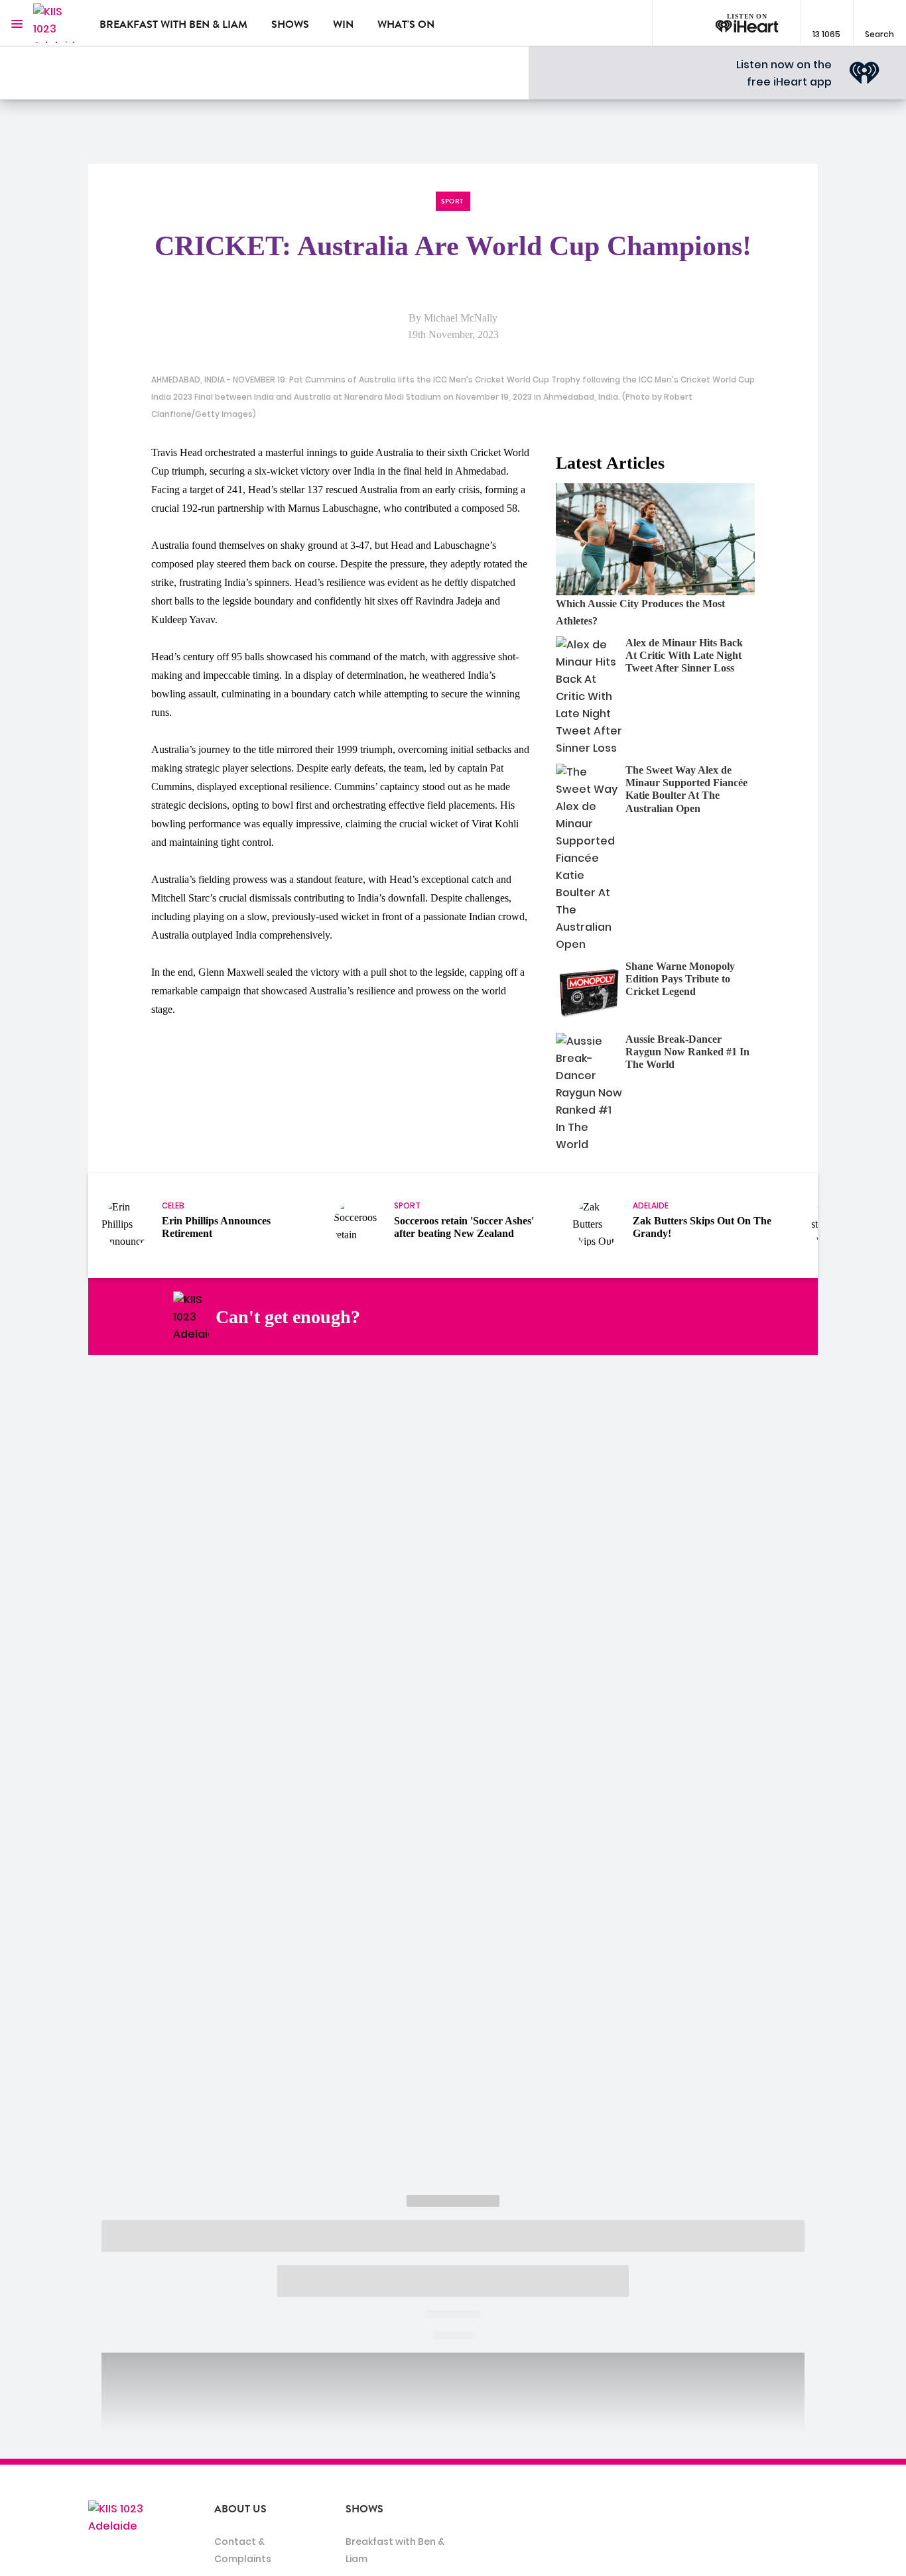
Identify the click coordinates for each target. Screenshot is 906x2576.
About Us (240, 2509)
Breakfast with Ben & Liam (173, 25)
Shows (290, 25)
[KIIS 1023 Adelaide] (56, 23)
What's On (406, 25)
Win (343, 25)
